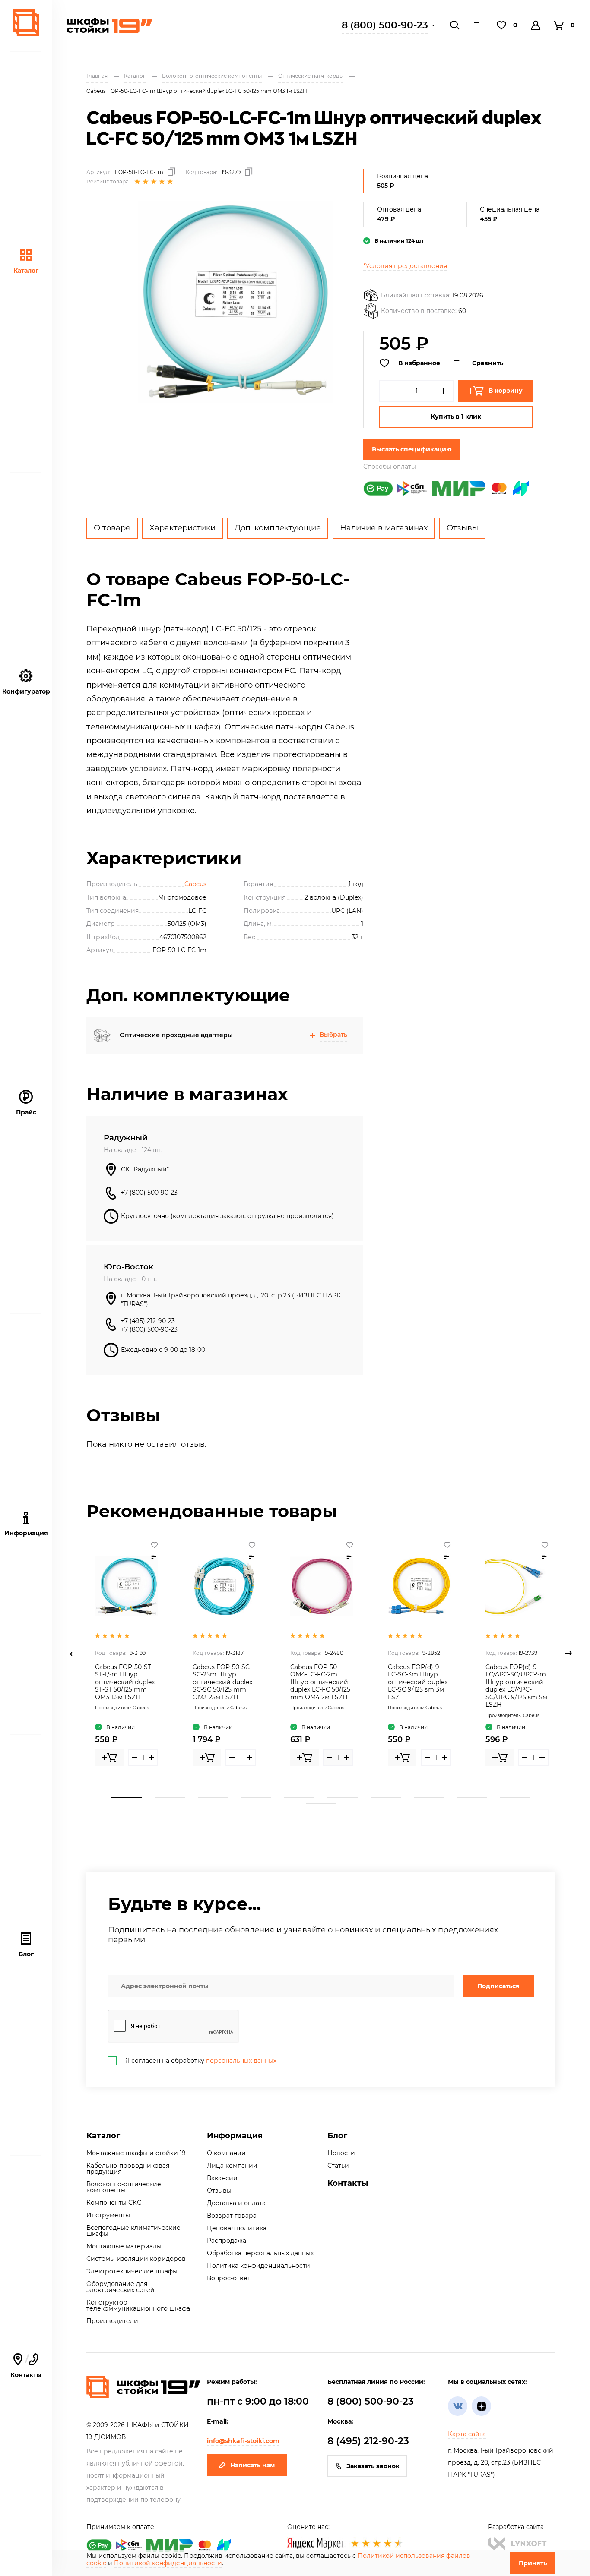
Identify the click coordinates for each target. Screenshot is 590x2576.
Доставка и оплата (236, 2203)
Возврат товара (232, 2216)
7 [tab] (386, 1797)
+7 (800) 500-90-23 (149, 1193)
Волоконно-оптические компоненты (124, 2187)
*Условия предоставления (405, 266)
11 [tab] (321, 1803)
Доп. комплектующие (278, 528)
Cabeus (195, 884)
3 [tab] (213, 1797)
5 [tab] (299, 1797)
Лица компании (232, 2166)
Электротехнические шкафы (132, 2271)
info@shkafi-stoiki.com (243, 2441)
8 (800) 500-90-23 (385, 25)
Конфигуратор (26, 691)
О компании (226, 2153)
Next (568, 1654)
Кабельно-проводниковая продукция (128, 2169)
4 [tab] (256, 1797)
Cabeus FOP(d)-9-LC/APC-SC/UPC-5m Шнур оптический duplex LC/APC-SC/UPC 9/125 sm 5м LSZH (516, 1686)
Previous (73, 1654)
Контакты (26, 2366)
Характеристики (182, 528)
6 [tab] (343, 1797)
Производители (112, 2321)
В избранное (419, 363)
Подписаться (498, 1986)
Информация (235, 2136)
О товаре (112, 528)
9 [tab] (472, 1797)
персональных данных (241, 2061)
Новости (341, 2153)
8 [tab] (429, 1797)
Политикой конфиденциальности (168, 2563)
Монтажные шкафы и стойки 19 (136, 2153)
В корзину (506, 391)
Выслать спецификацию (412, 449)
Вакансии (222, 2178)
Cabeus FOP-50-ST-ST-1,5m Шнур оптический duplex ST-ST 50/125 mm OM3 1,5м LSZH (125, 1682)
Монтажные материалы (124, 2246)
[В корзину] (109, 1758)
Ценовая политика (237, 2228)
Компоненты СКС (114, 2203)
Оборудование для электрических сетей (121, 2287)
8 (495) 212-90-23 (368, 2441)
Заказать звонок (373, 2466)
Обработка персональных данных (260, 2253)
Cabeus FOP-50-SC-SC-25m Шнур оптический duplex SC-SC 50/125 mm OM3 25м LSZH (222, 1682)
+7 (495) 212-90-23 (148, 1321)
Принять (533, 2563)
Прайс (26, 1112)
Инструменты (108, 2215)
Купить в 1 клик (456, 417)
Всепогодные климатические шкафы (133, 2231)
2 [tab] (170, 1797)
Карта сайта (467, 2434)
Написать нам (252, 2465)
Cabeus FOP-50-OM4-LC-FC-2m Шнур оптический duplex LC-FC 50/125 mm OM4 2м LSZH (320, 1682)
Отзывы (462, 528)
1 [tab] (127, 1797)
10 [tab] (515, 1797)
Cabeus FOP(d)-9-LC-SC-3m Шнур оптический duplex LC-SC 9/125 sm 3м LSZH (418, 1682)
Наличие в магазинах (384, 528)
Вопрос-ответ (229, 2278)
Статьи (338, 2166)
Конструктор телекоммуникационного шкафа (138, 2305)
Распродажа (227, 2241)
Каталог (26, 271)
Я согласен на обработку (201, 2061)
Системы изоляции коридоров (136, 2259)
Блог (26, 1954)
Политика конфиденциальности (259, 2266)
